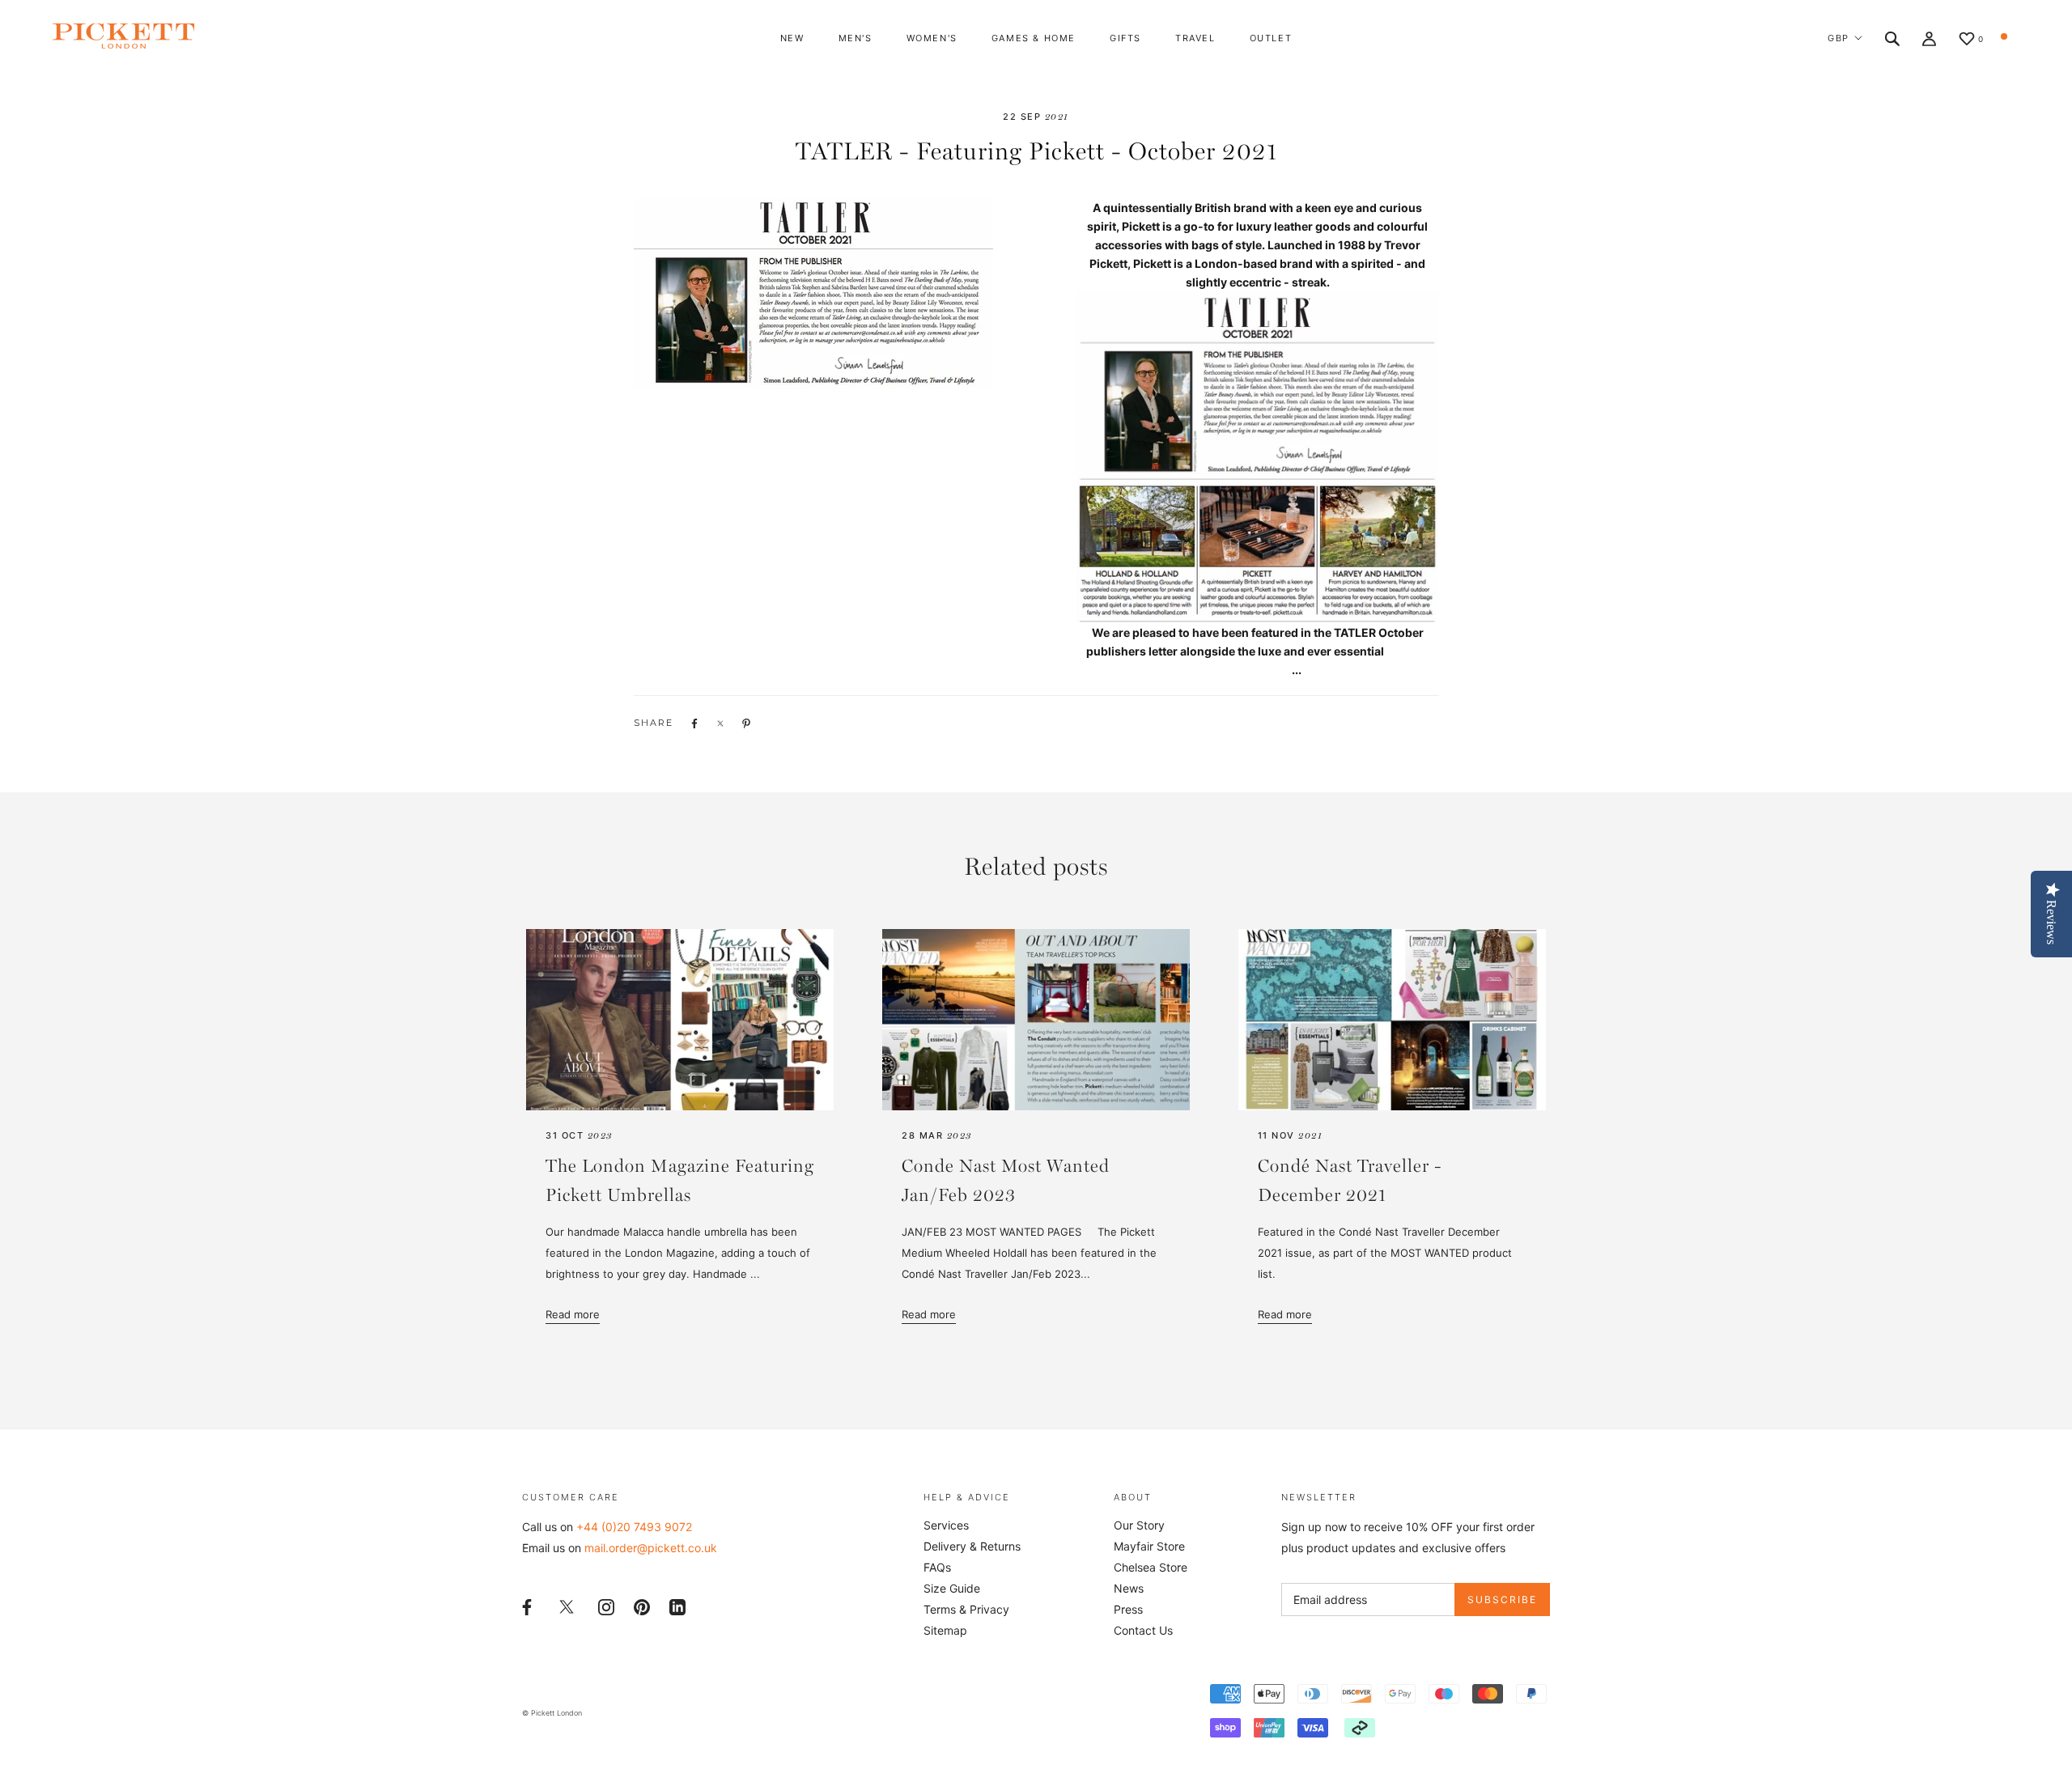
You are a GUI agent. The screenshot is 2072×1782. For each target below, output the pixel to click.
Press (1128, 1609)
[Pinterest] (642, 1605)
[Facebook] (527, 1605)
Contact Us (1143, 1630)
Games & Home (1034, 38)
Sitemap (945, 1630)
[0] (1967, 40)
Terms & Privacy (966, 1609)
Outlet (1271, 38)
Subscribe (1502, 1600)
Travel (1195, 38)
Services (946, 1525)
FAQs (937, 1567)
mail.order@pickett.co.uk (651, 1548)
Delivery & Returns (972, 1546)
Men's (856, 38)
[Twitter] (567, 1606)
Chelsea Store (1151, 1567)
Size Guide (952, 1588)
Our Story (1139, 1525)
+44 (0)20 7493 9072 (634, 1527)
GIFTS (1125, 38)
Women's (932, 38)
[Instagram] (606, 1605)
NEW (792, 38)
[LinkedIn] (677, 1605)
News (1129, 1588)
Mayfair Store (1149, 1546)
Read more (573, 1314)
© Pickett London (552, 1713)
